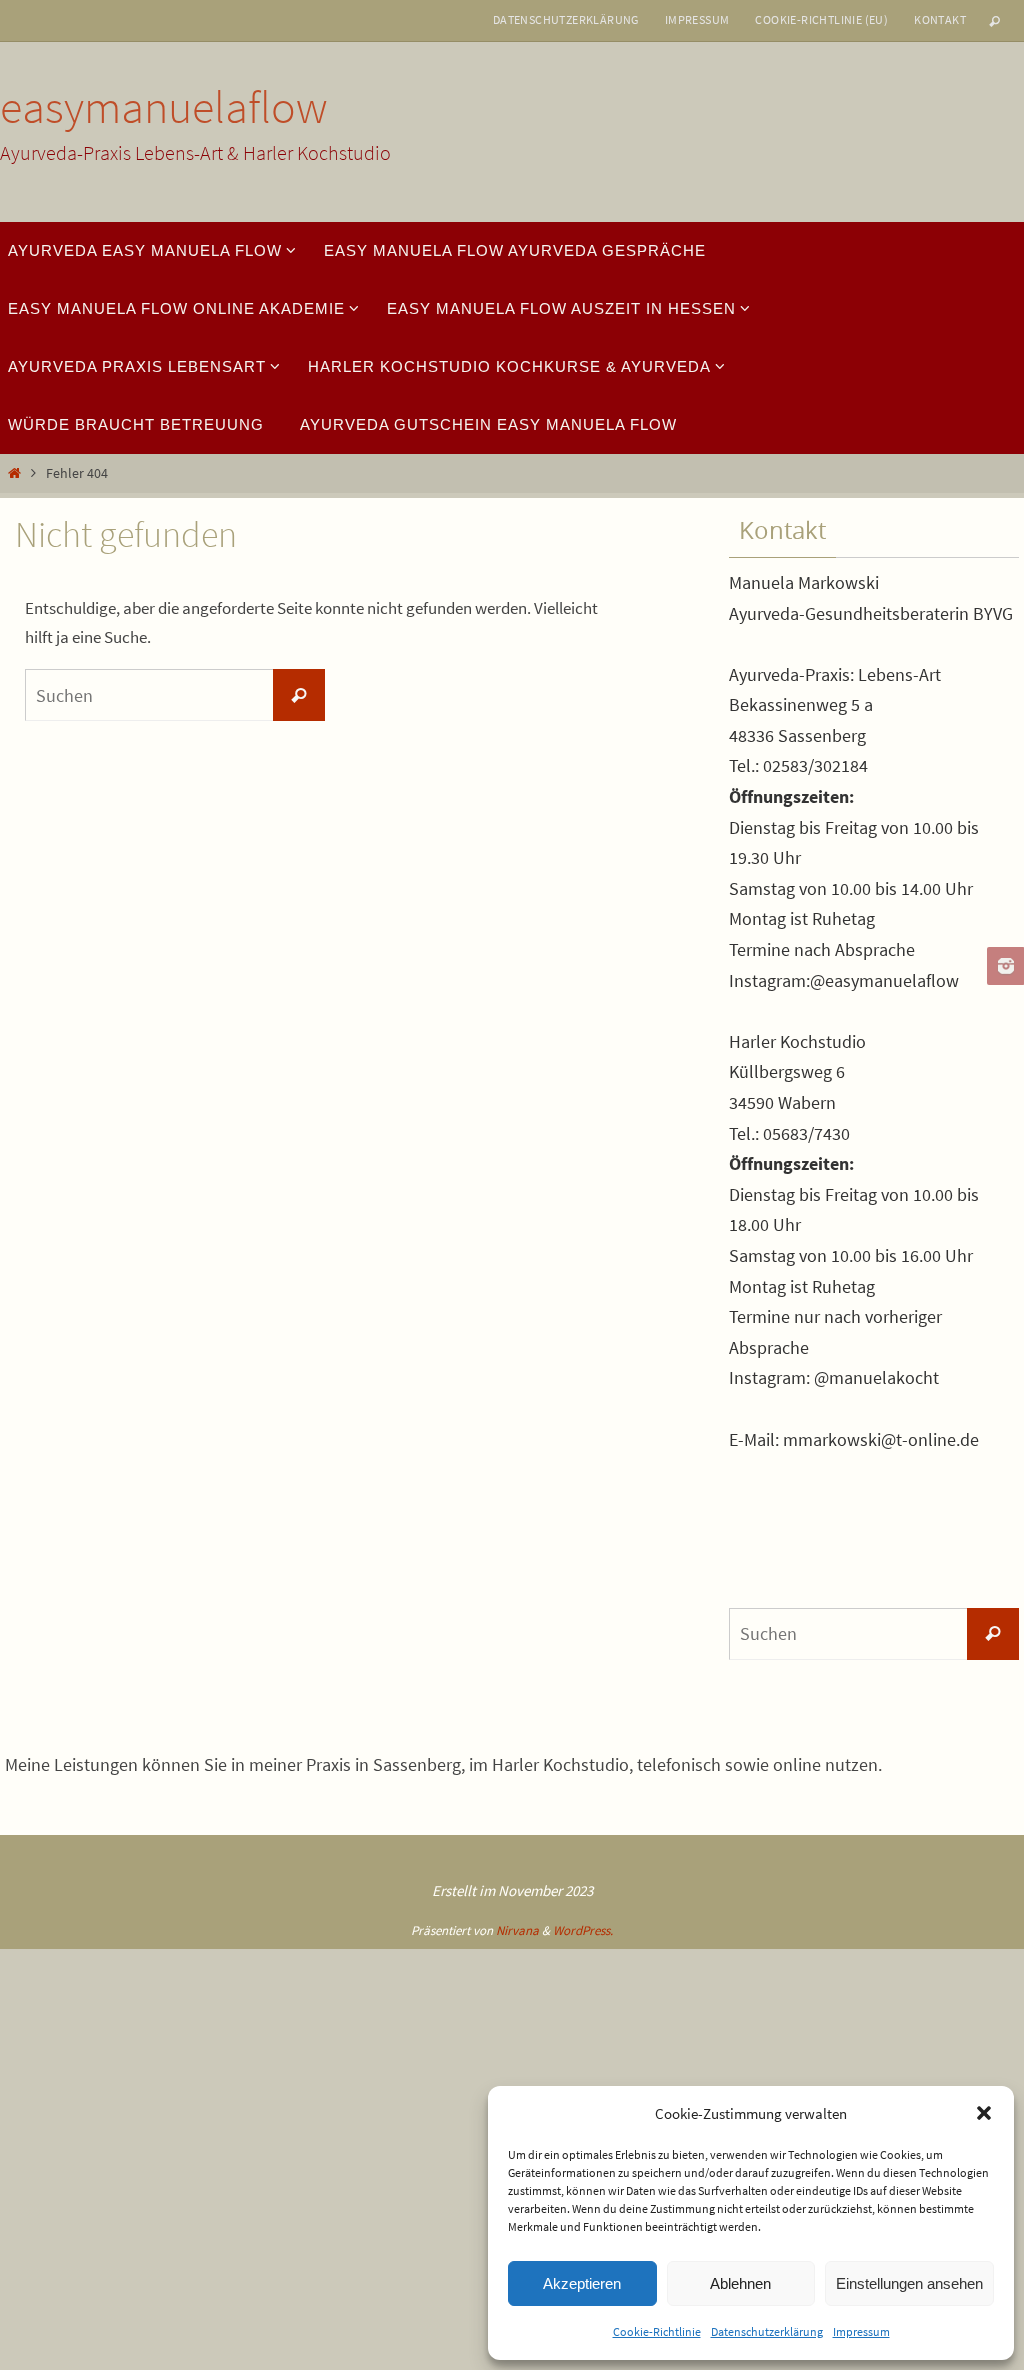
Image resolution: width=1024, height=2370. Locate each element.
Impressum (861, 2331)
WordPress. (583, 1930)
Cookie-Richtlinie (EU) (821, 19)
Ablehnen (740, 2283)
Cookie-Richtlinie (657, 2331)
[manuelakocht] (1003, 966)
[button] (984, 2113)
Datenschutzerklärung (767, 2331)
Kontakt (940, 19)
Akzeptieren (582, 2283)
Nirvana (517, 1930)
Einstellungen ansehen (909, 2283)
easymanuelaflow (164, 107)
